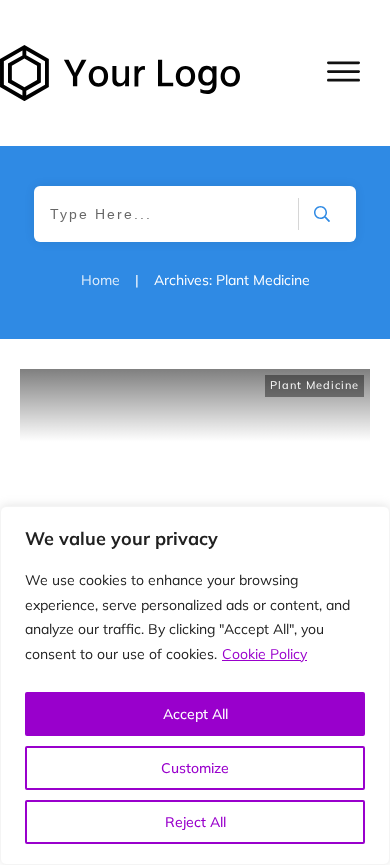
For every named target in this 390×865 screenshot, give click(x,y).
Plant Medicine (314, 385)
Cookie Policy (264, 654)
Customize (195, 768)
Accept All (195, 714)
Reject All (195, 822)
